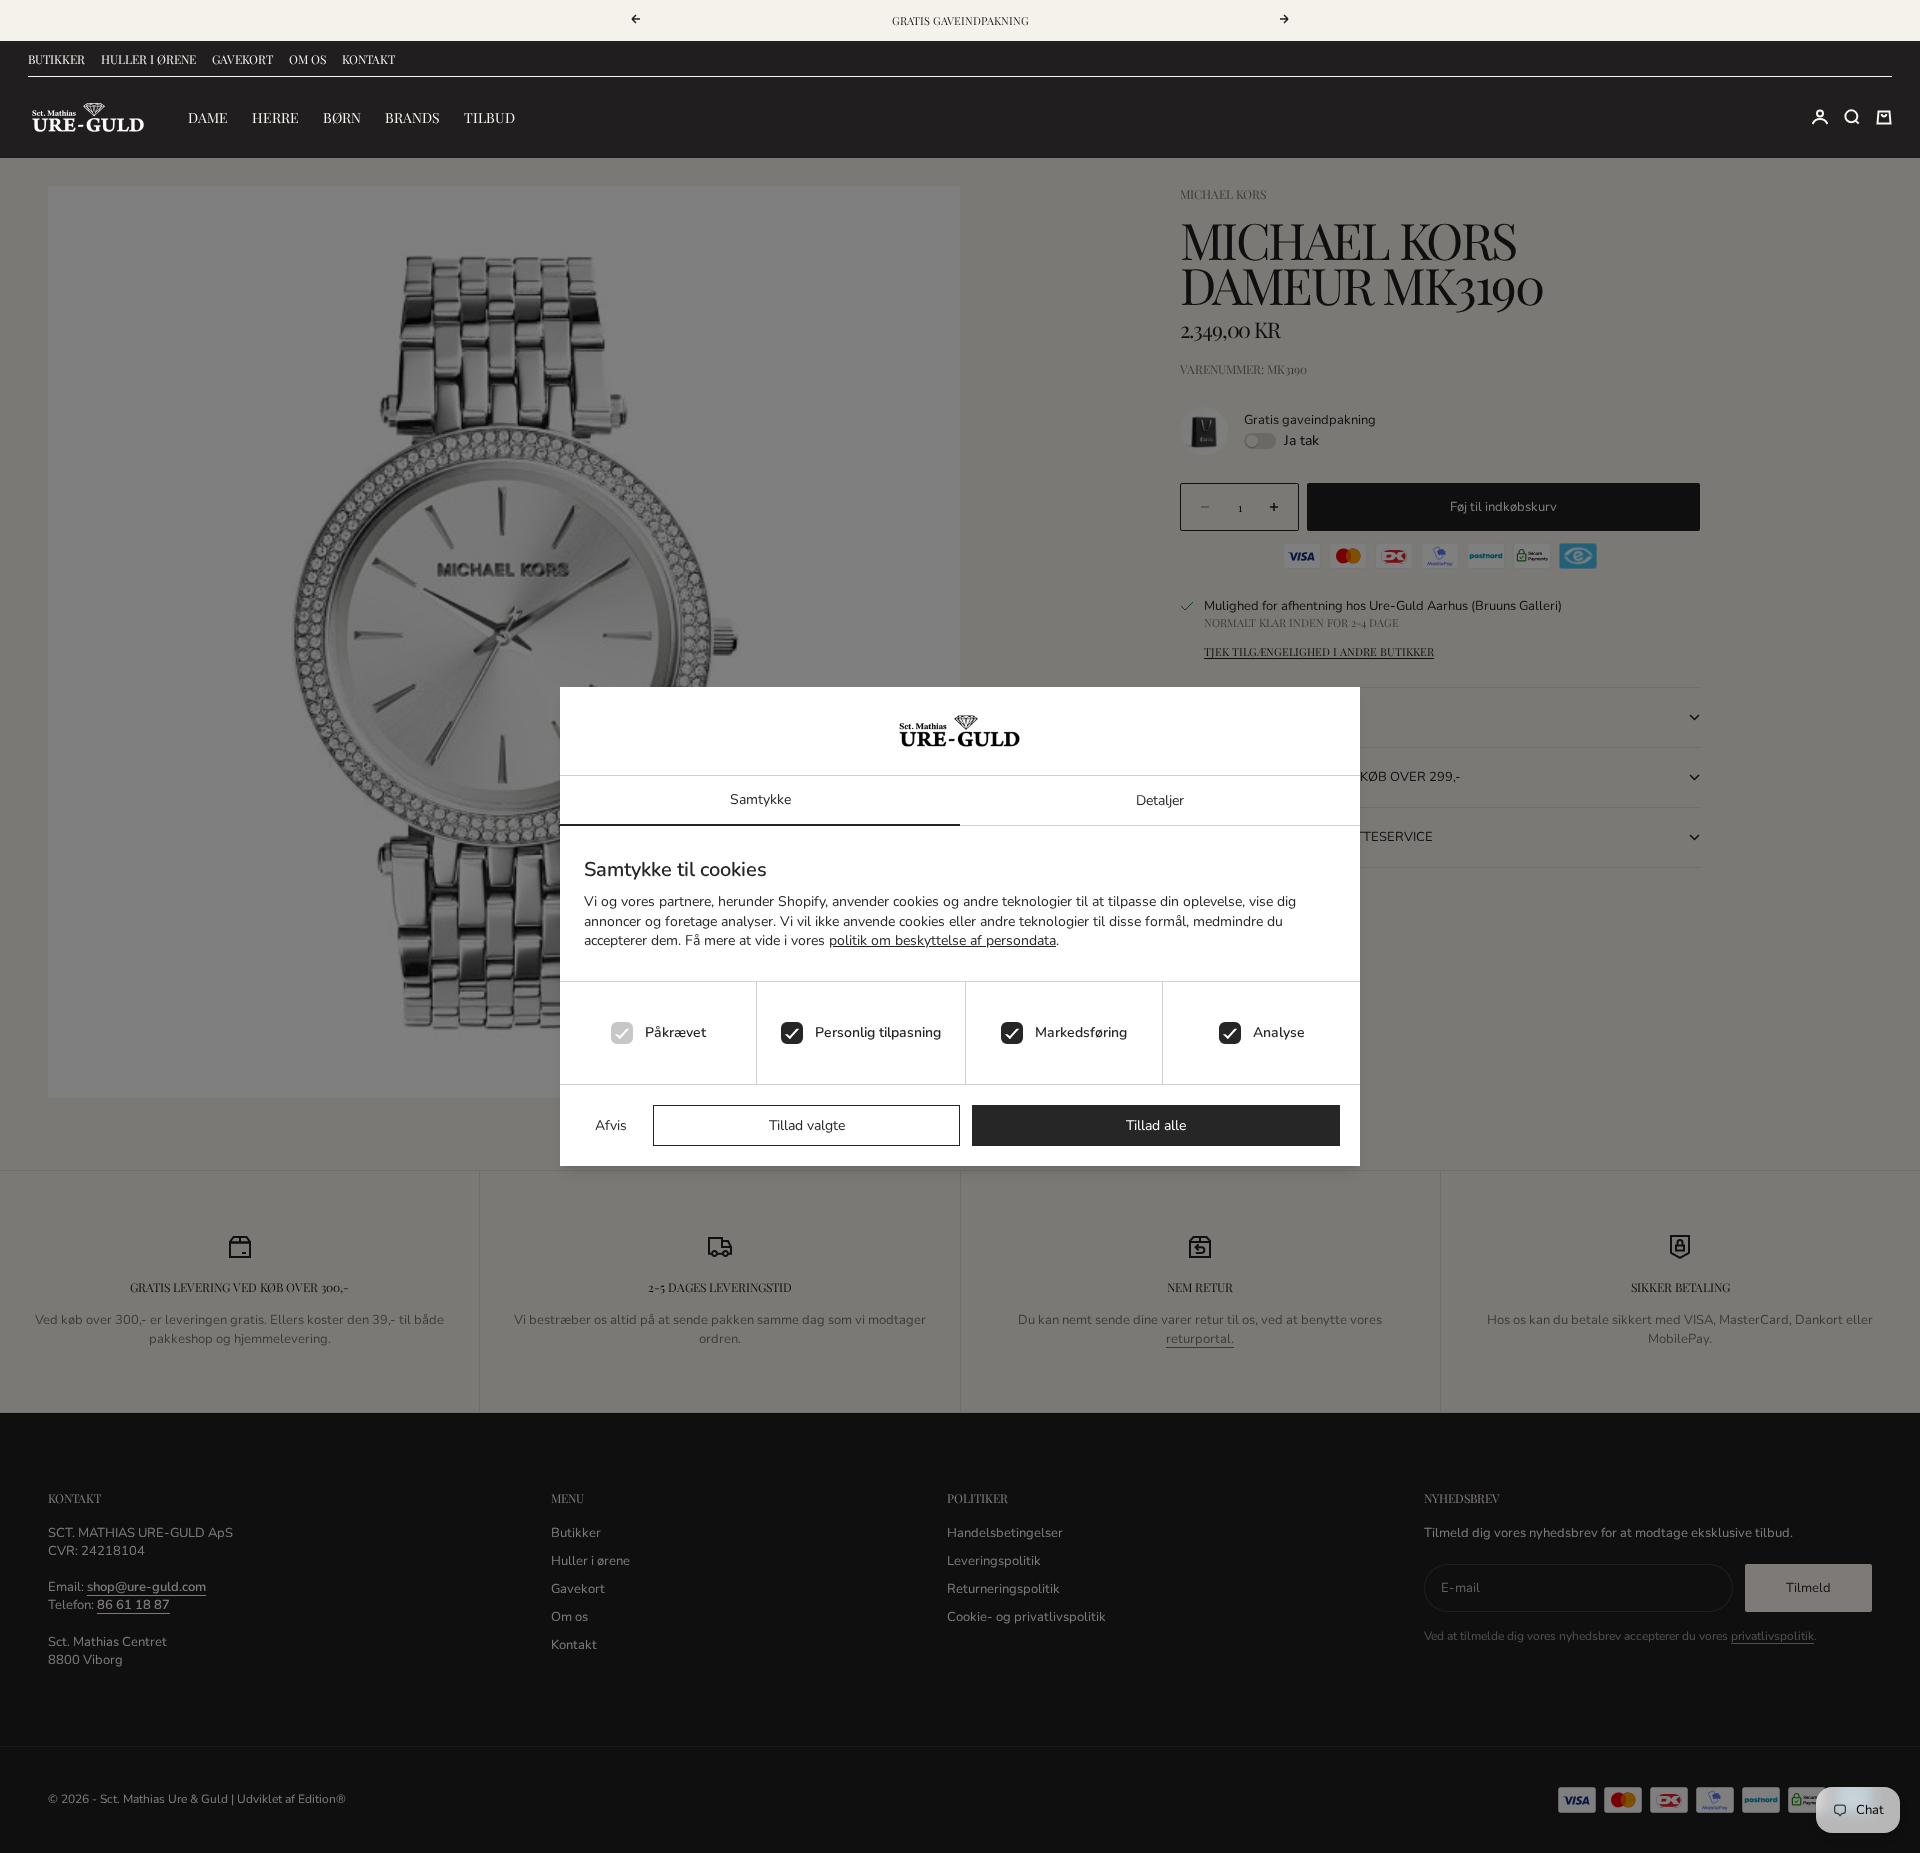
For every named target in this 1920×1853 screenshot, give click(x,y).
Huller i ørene (148, 59)
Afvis (611, 1125)
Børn (342, 117)
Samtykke (760, 799)
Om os (307, 59)
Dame (208, 117)
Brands (412, 117)
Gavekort (242, 59)
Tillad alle (1156, 1125)
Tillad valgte (807, 1125)
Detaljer (1160, 800)
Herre (275, 117)
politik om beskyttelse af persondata (942, 940)
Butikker (56, 59)
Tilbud (489, 117)
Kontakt (368, 59)
